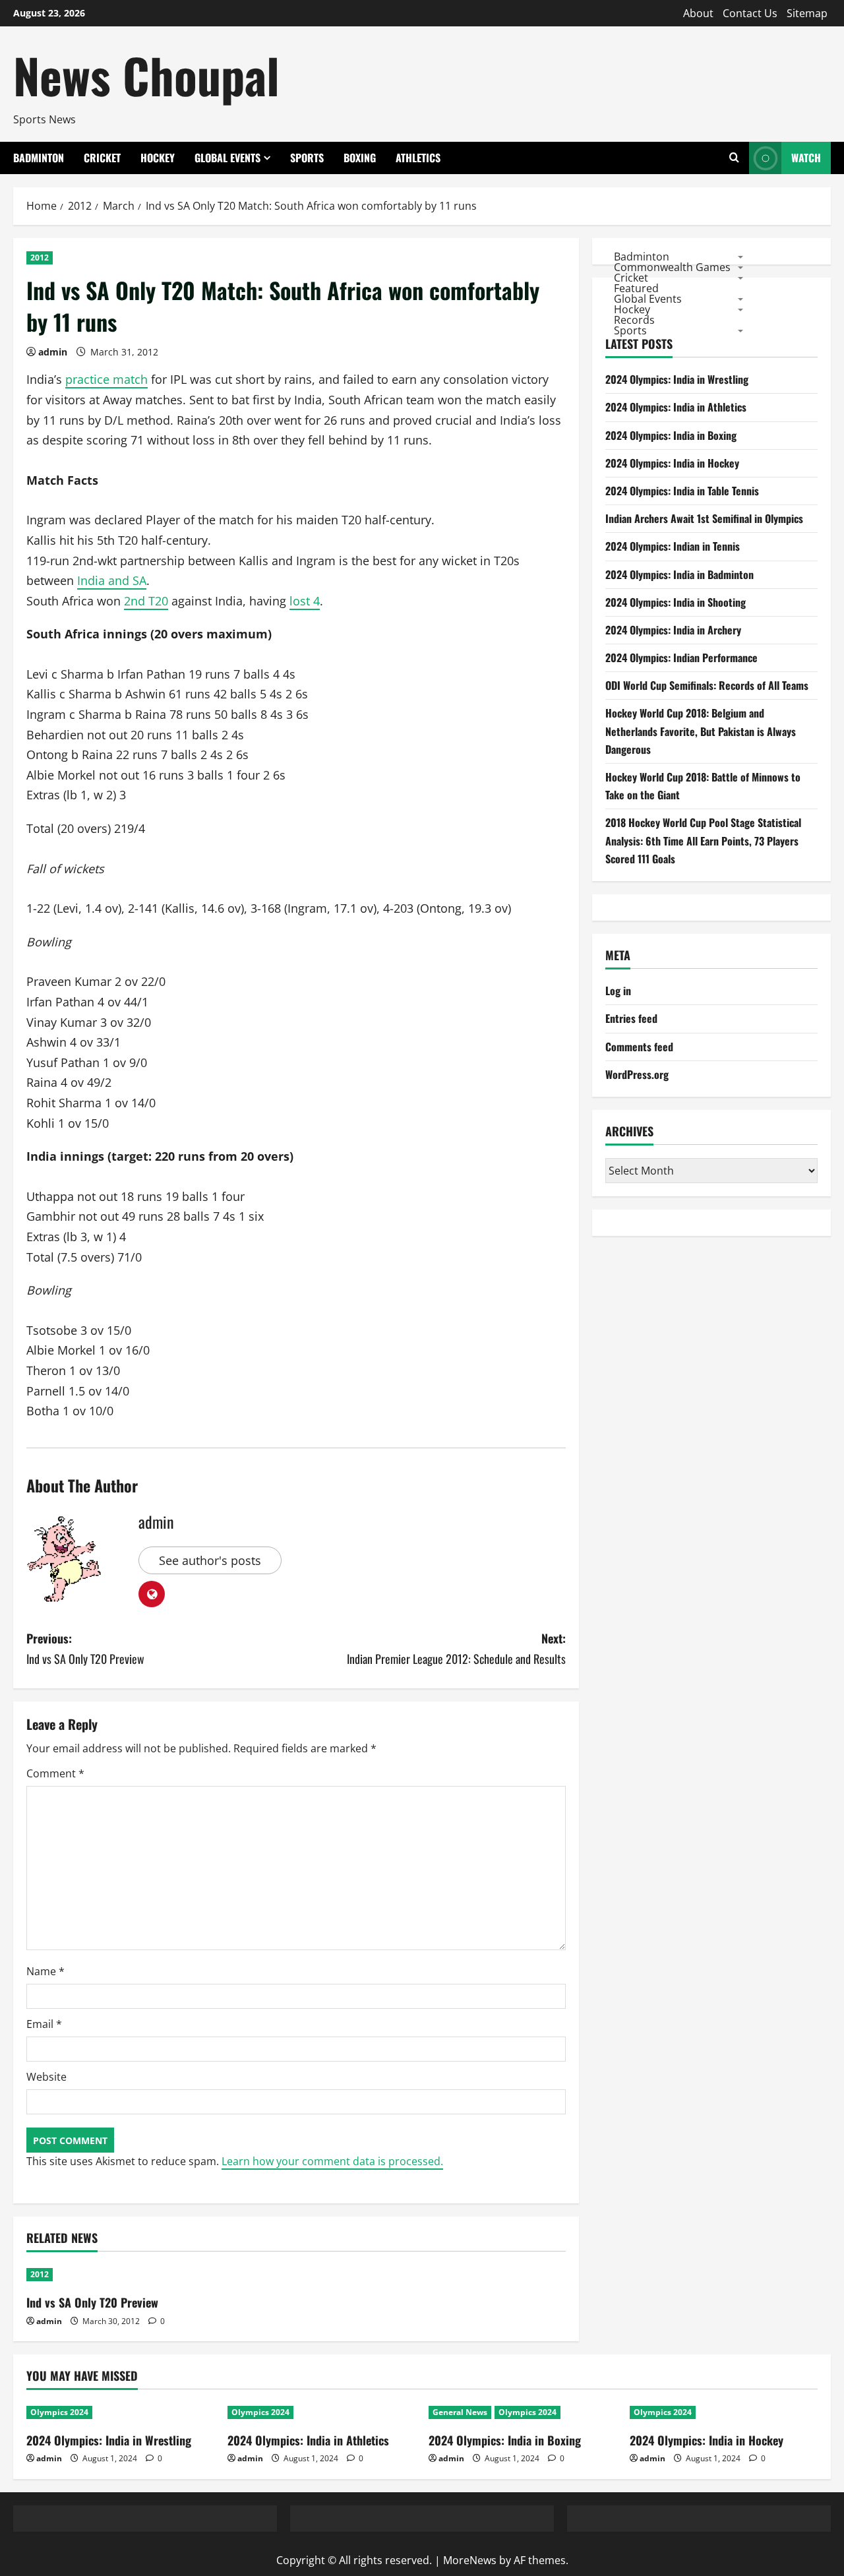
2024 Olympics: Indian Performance (681, 658)
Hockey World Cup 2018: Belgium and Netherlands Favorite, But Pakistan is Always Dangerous (701, 731)
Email (44, 2024)
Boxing (360, 158)
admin (53, 352)
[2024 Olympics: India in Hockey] (724, 2412)
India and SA (112, 580)
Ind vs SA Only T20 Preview (92, 2302)
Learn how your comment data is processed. (332, 2161)
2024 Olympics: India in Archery (673, 630)
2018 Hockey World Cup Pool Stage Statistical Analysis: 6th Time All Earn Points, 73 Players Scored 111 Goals (703, 841)
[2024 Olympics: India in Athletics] (321, 2412)
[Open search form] (734, 158)
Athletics (418, 158)
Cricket (102, 158)
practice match (106, 379)
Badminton (39, 158)
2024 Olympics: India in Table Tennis (682, 491)
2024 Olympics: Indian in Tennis (673, 547)
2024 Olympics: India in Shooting (676, 602)
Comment (55, 1773)
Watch (806, 158)
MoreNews (470, 2560)
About (698, 13)
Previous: (85, 1648)
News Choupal (146, 75)
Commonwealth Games (672, 267)
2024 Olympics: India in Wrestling (677, 380)
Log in (618, 991)
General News (460, 2412)
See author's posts (210, 1560)
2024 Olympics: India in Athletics (676, 408)
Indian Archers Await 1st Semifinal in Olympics (704, 519)
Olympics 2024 (59, 2412)
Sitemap (807, 13)
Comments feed (639, 1047)
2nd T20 (146, 601)
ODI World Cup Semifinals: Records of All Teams (707, 686)
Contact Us (750, 13)
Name (45, 1971)
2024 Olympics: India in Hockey (672, 463)
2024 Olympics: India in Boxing (671, 435)
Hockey (158, 158)
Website (46, 2077)
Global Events (227, 158)
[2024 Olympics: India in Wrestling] (120, 2412)
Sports (307, 158)
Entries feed (631, 1019)
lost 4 (305, 601)
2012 (40, 258)
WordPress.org (637, 1074)
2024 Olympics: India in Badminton (679, 574)
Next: (456, 1648)
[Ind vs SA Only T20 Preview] (112, 2275)
